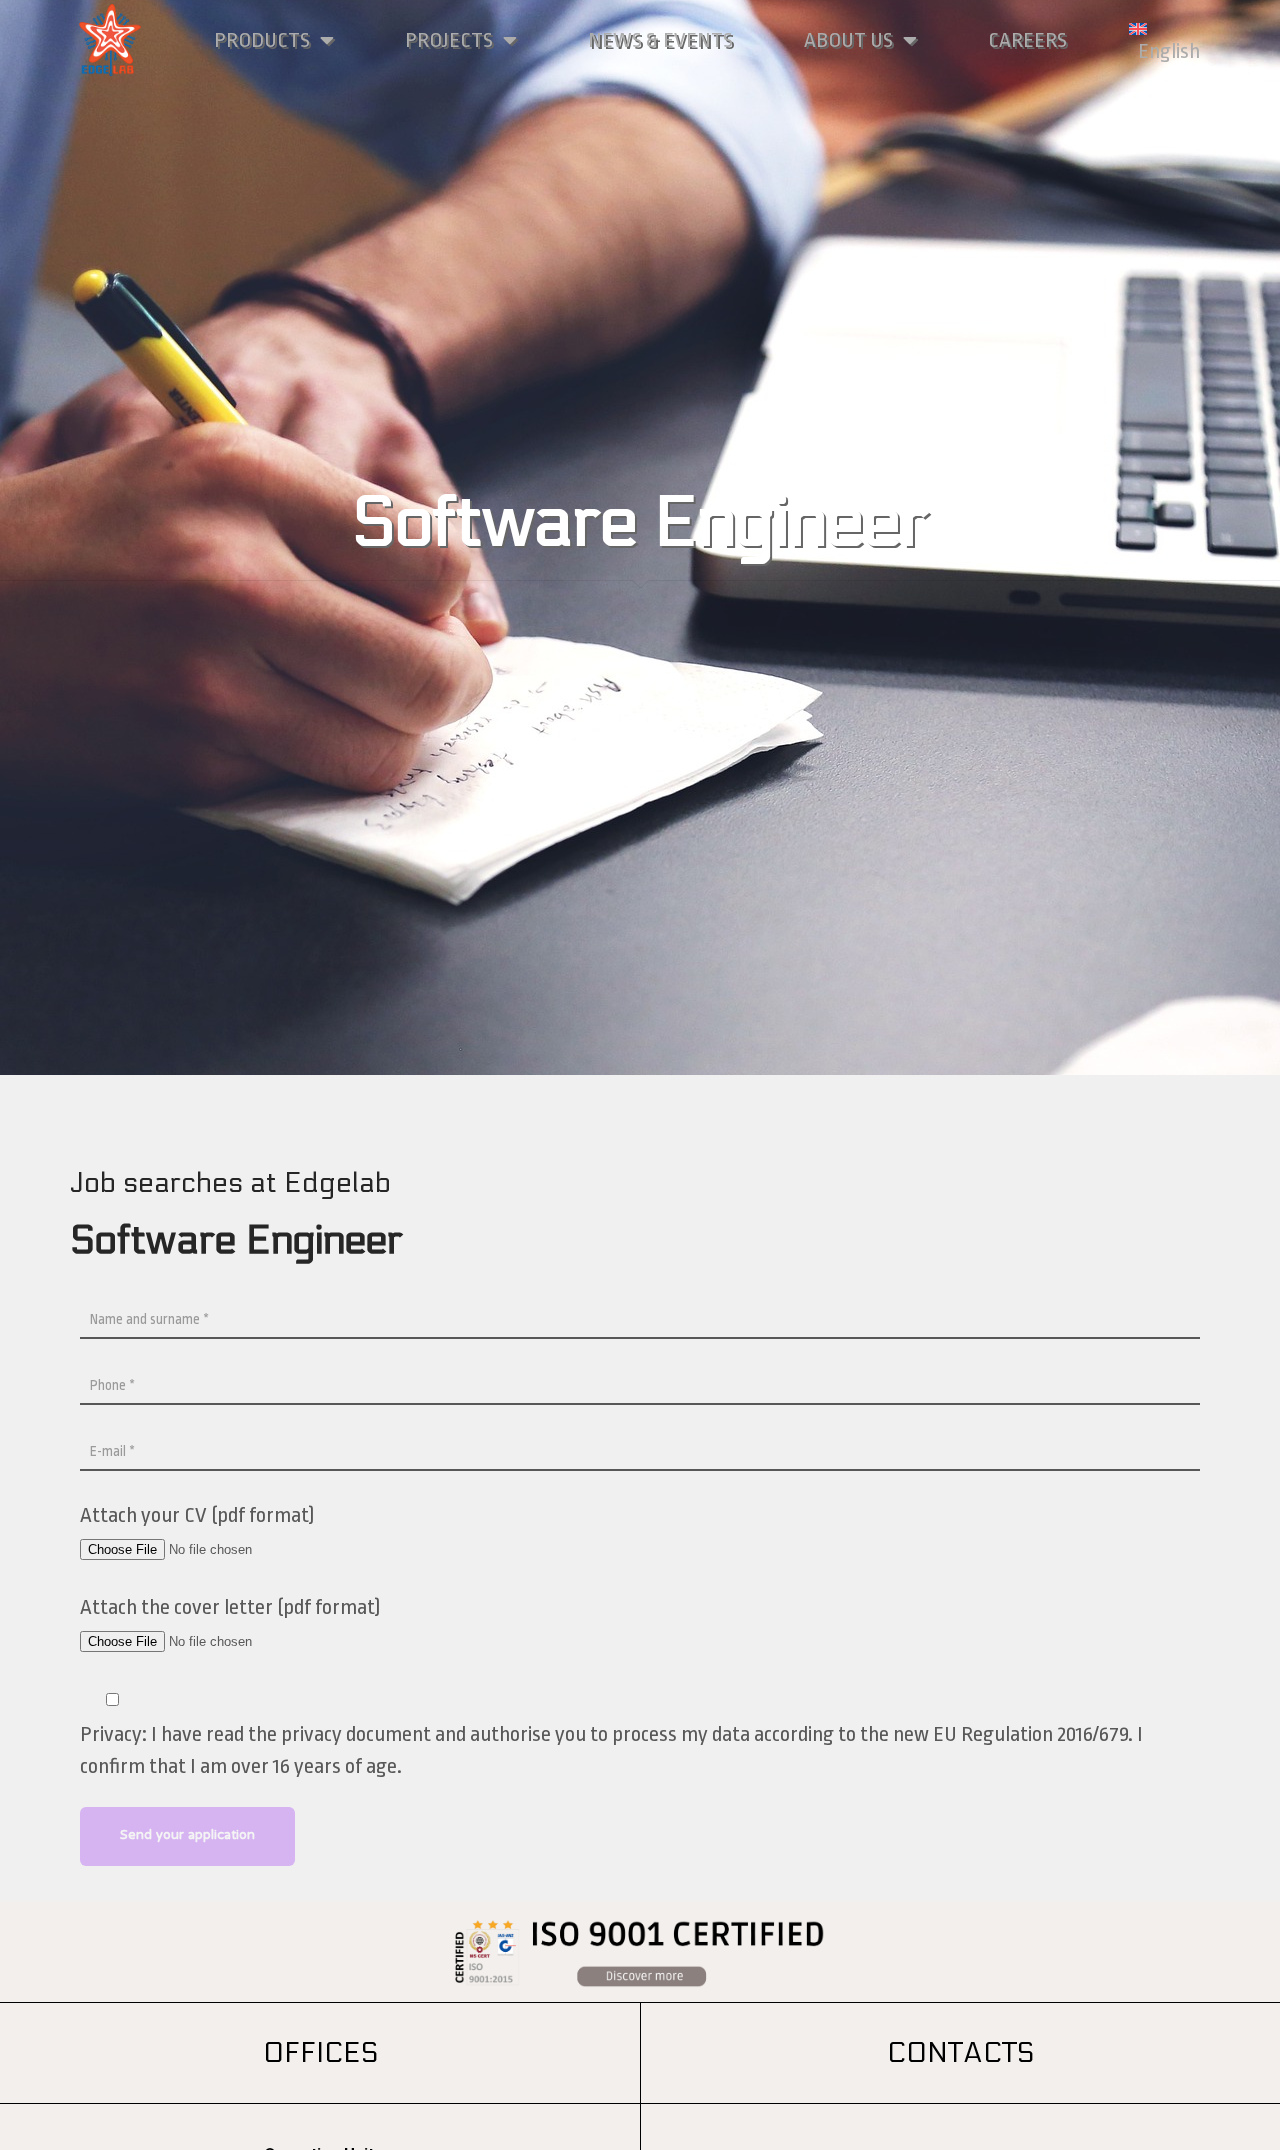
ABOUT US (848, 40)
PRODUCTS (262, 40)
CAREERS (1027, 40)
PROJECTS (449, 40)
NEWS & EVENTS (660, 40)
